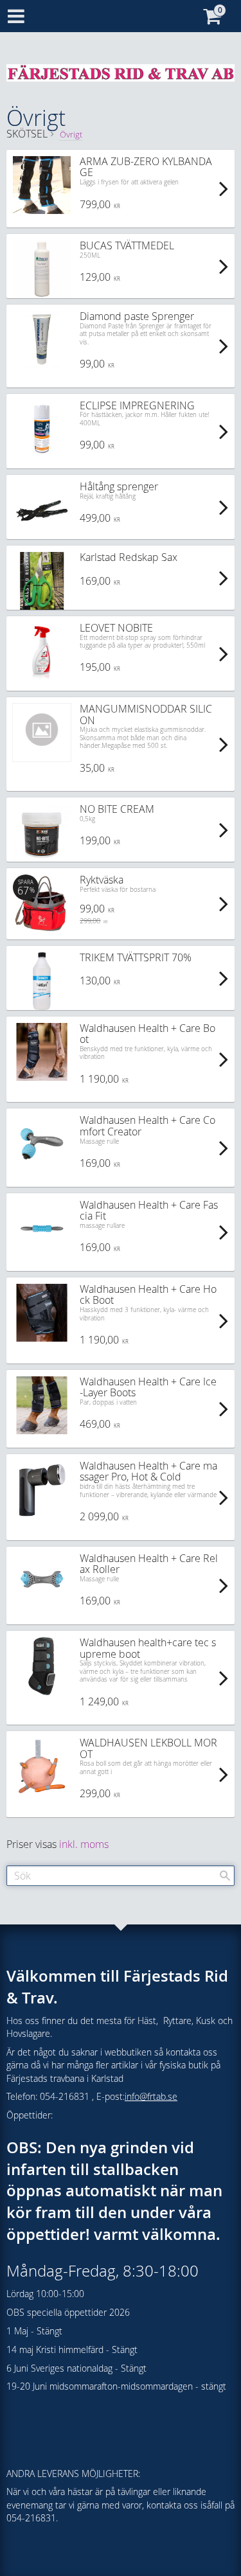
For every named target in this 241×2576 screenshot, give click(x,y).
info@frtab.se (151, 2096)
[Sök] (225, 1876)
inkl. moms (84, 1844)
